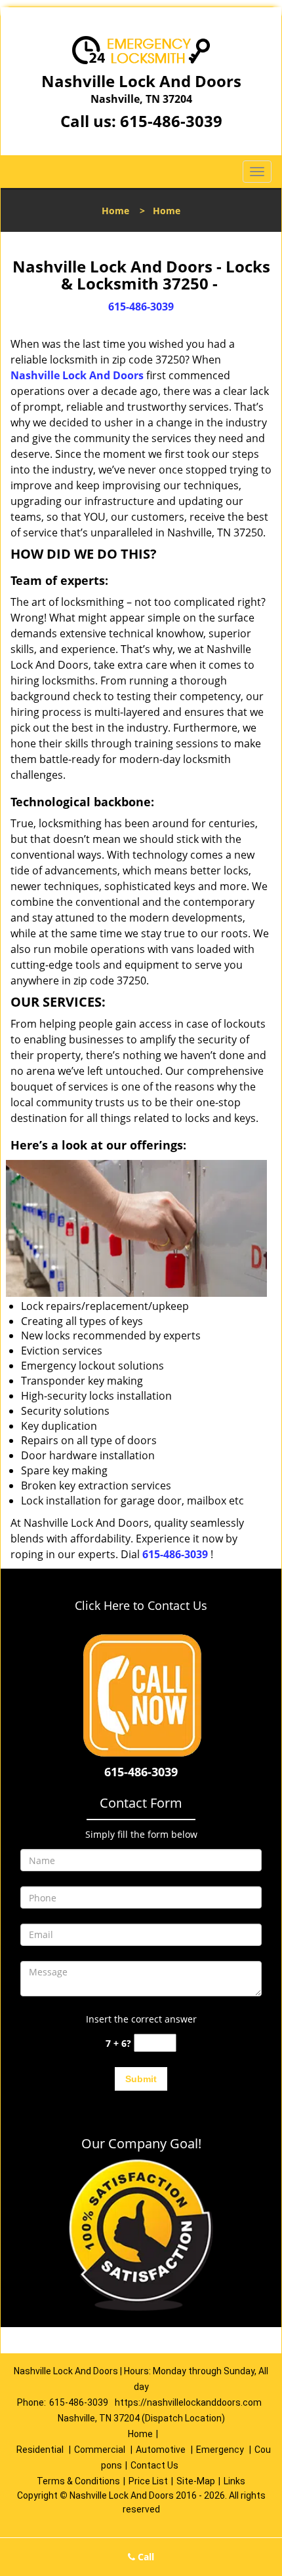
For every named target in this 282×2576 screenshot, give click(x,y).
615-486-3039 (171, 121)
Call (145, 2557)
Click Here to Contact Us (141, 1605)
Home (115, 211)
